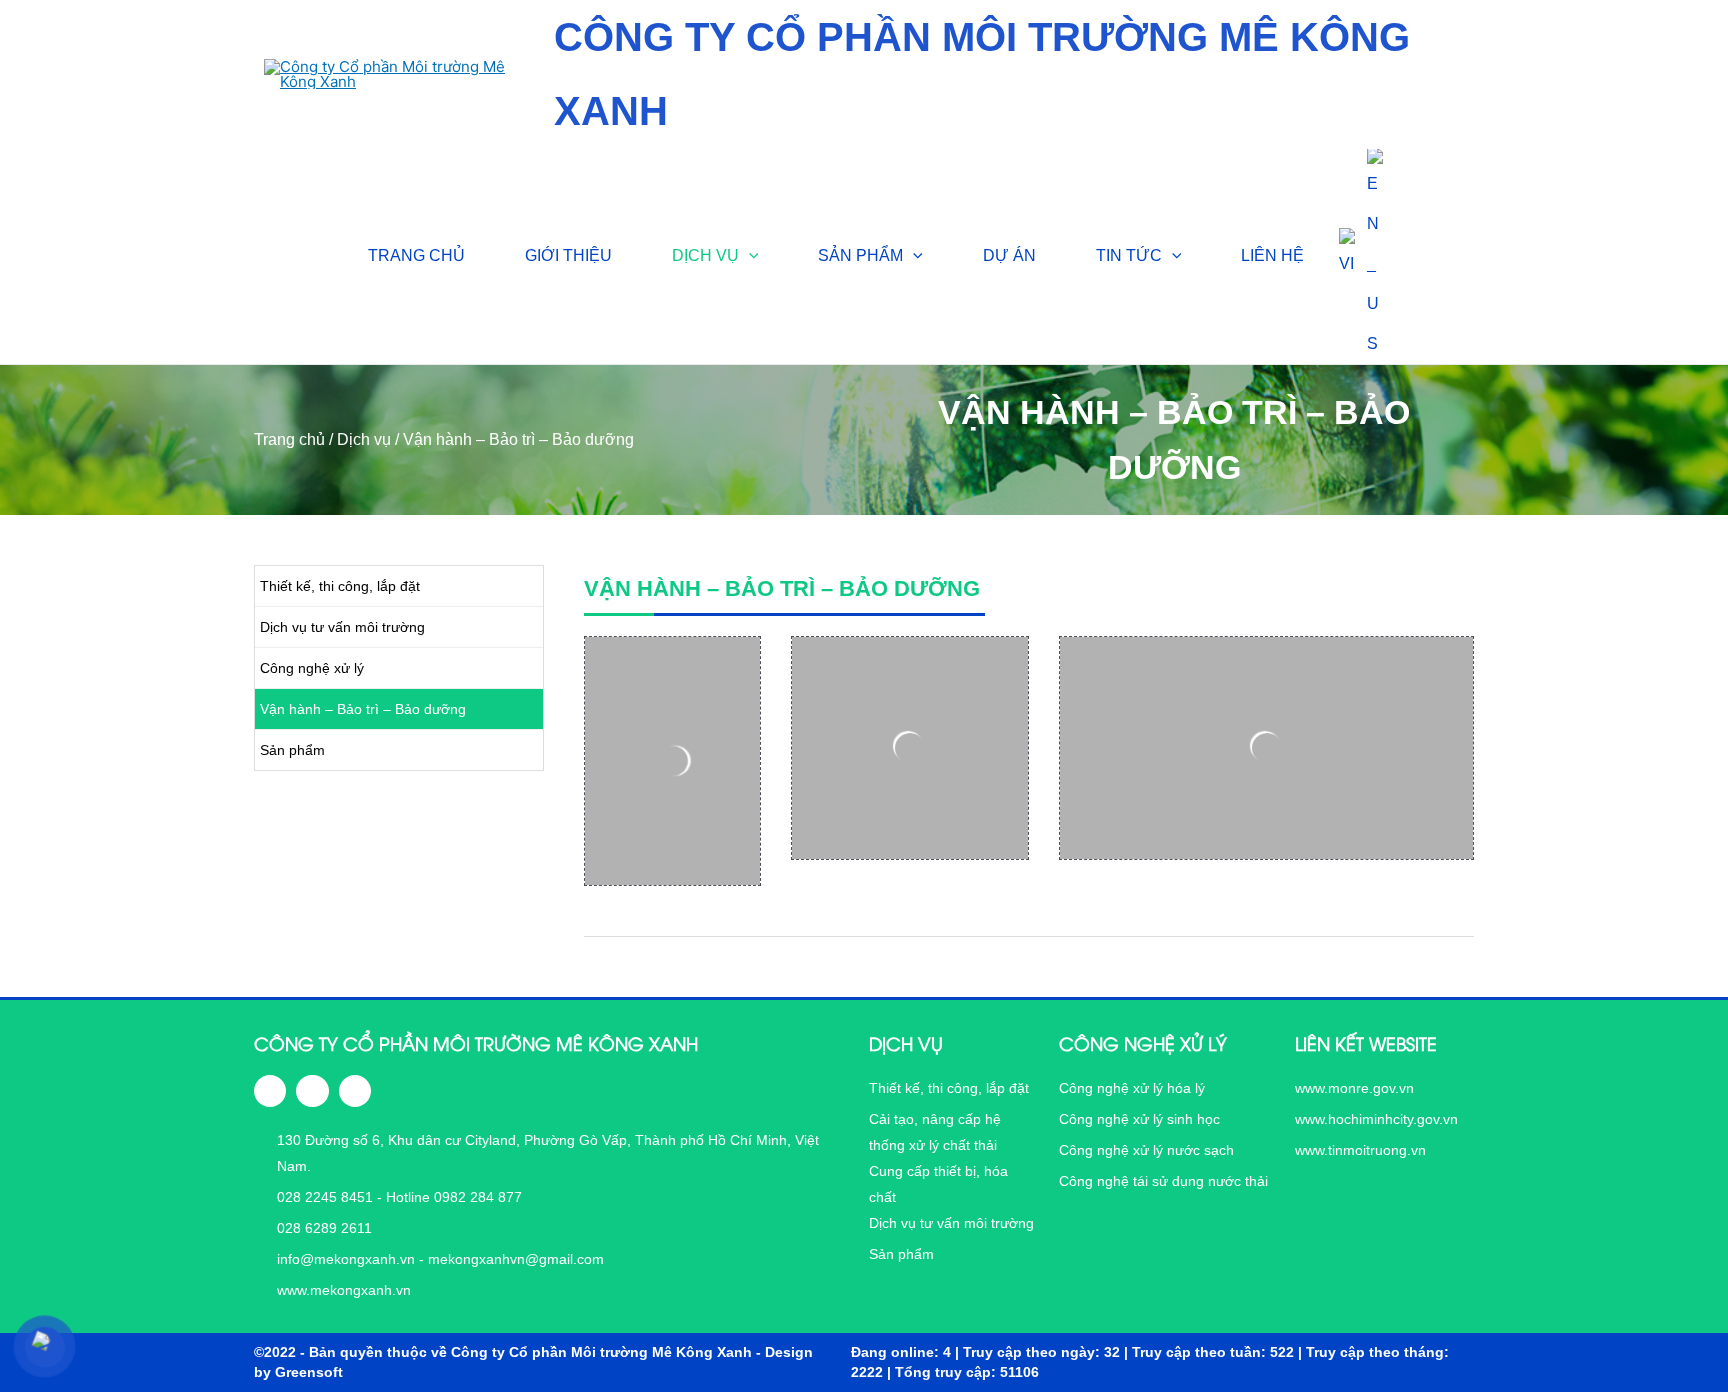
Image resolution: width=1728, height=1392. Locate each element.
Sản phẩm (292, 750)
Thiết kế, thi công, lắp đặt (340, 586)
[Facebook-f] (270, 1091)
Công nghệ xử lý (312, 668)
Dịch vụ (364, 439)
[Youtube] (355, 1091)
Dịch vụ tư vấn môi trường (342, 627)
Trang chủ (289, 439)
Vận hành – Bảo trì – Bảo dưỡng (363, 709)
